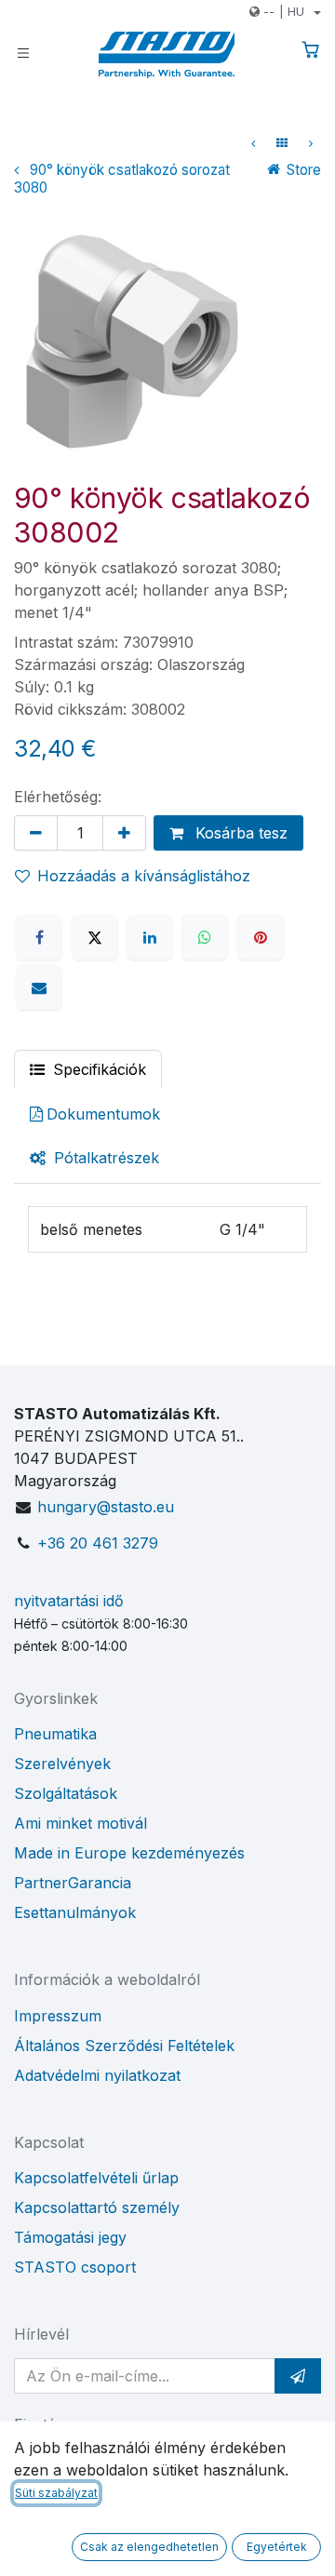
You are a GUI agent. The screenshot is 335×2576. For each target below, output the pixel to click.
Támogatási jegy (70, 2237)
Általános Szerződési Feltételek (124, 2046)
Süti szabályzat (56, 2493)
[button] (298, 2376)
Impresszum (58, 2016)
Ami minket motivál (80, 1823)
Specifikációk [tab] (97, 1069)
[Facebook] (39, 937)
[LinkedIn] (150, 937)
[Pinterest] (261, 937)
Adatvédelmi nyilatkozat (97, 2075)
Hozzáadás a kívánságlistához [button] (144, 876)
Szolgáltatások (66, 1793)
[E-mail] (39, 987)
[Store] (282, 143)
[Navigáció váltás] (23, 52)
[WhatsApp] (205, 937)
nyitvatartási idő (69, 1601)
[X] (95, 937)
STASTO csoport (75, 2267)
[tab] (94, 1158)
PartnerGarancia (73, 1883)
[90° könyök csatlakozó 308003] (311, 143)
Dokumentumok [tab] (103, 1114)
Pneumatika (55, 1734)
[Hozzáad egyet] (124, 833)
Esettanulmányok (75, 1912)
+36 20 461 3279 (98, 1543)
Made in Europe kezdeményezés (129, 1853)
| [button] (284, 11)
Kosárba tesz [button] (239, 833)
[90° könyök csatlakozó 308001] (253, 143)
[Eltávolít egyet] (36, 833)
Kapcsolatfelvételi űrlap (96, 2178)
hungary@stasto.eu (106, 1507)
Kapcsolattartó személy (97, 2207)
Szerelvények (62, 1764)
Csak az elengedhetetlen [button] (149, 2547)
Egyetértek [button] (277, 2547)
